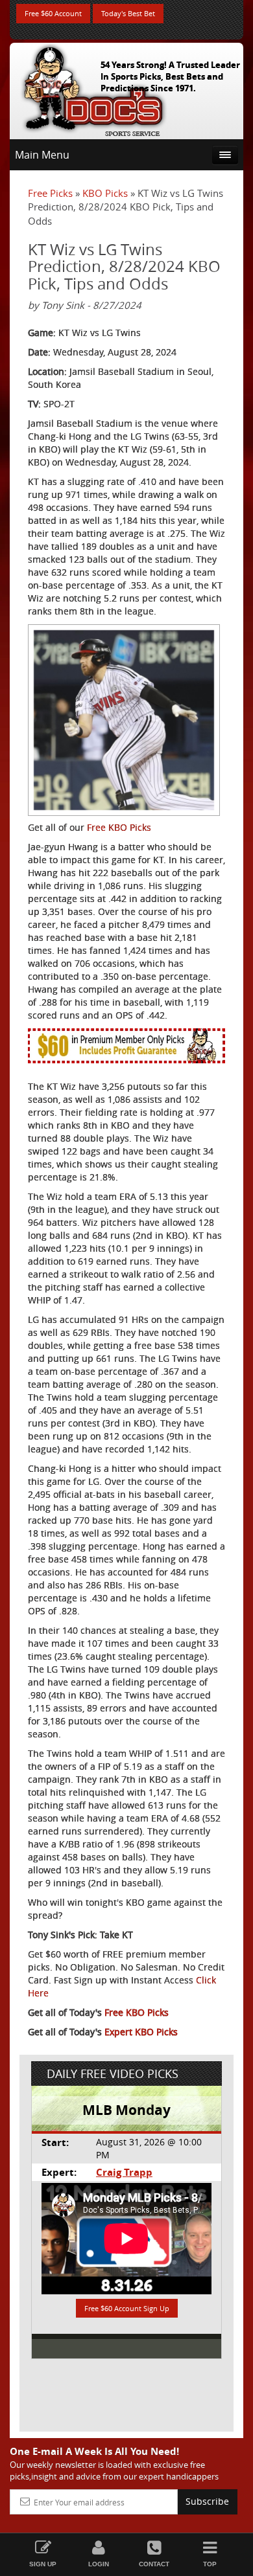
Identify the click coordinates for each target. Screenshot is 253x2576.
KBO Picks (105, 193)
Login (99, 2564)
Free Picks (50, 193)
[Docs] (93, 88)
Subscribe (207, 2501)
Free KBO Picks (119, 827)
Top (210, 2564)
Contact (154, 2564)
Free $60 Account (53, 13)
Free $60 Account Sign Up (127, 2308)
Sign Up (43, 2564)
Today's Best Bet (128, 13)
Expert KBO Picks (141, 2032)
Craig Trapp (124, 2172)
